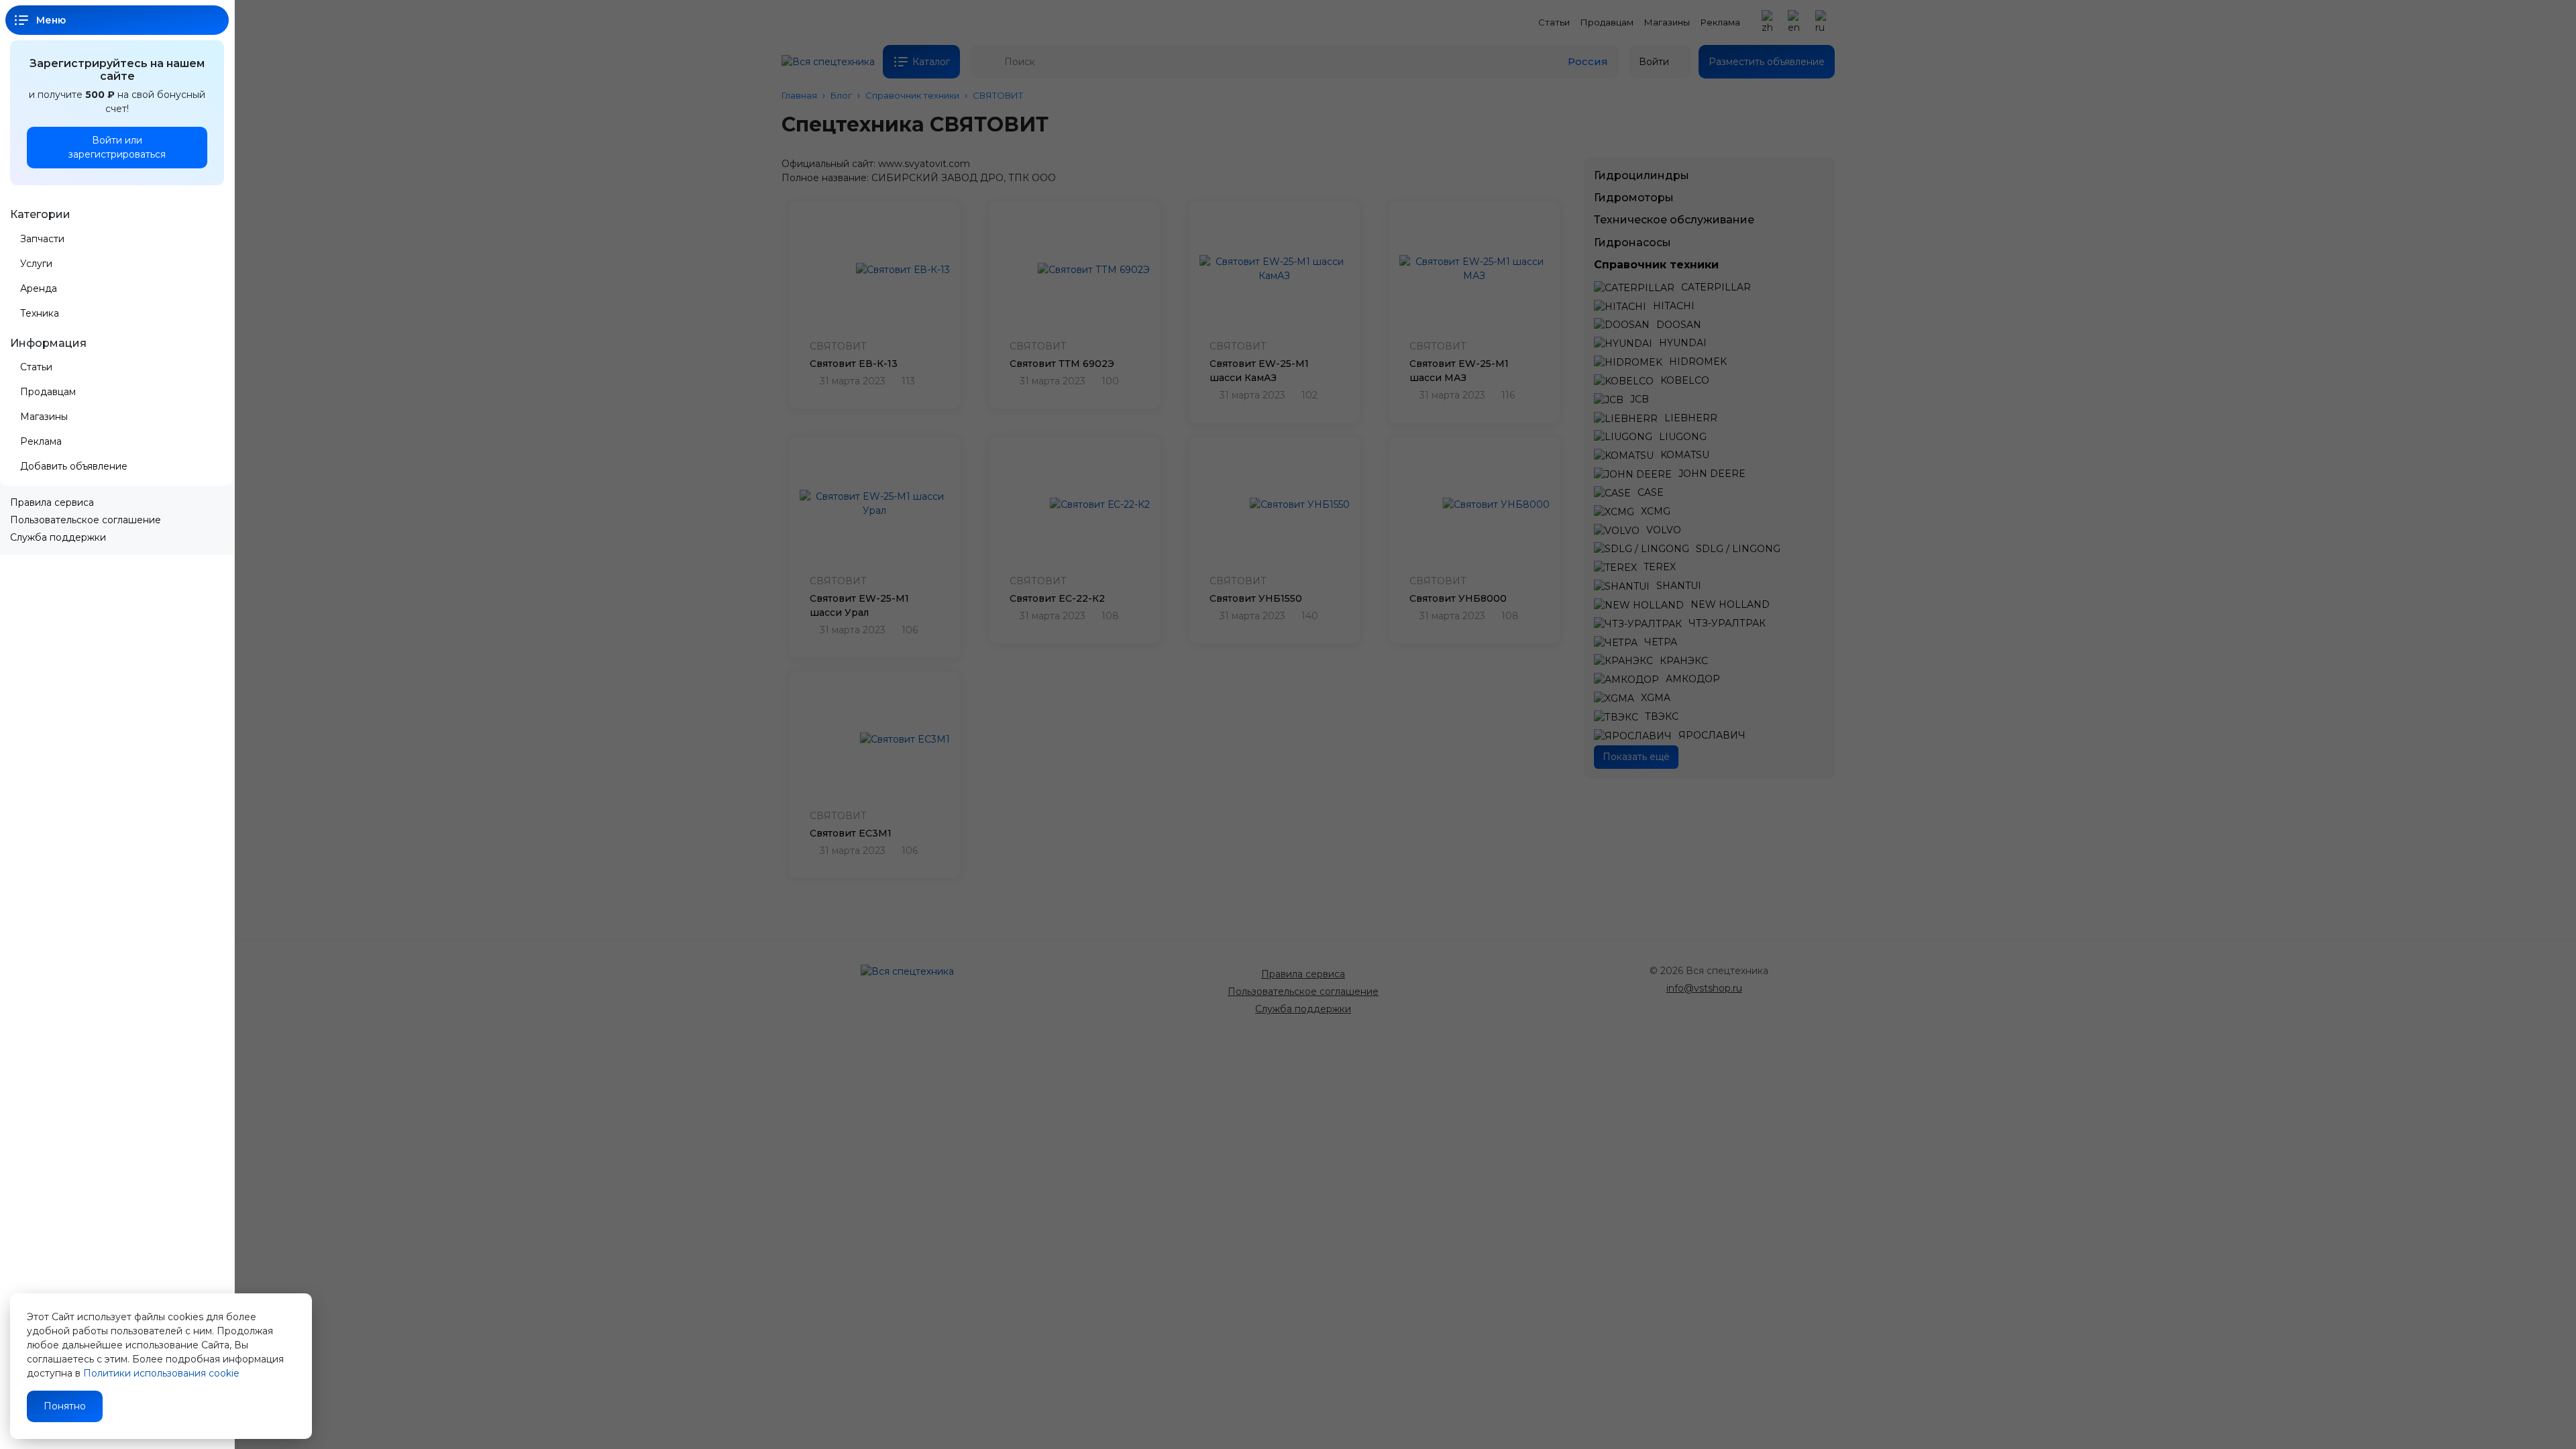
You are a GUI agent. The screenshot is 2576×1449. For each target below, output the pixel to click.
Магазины (44, 417)
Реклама (41, 441)
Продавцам (48, 392)
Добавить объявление (75, 466)
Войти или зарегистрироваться (117, 147)
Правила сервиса (52, 502)
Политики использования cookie (161, 1373)
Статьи (36, 367)
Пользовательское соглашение (86, 520)
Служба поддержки (58, 537)
